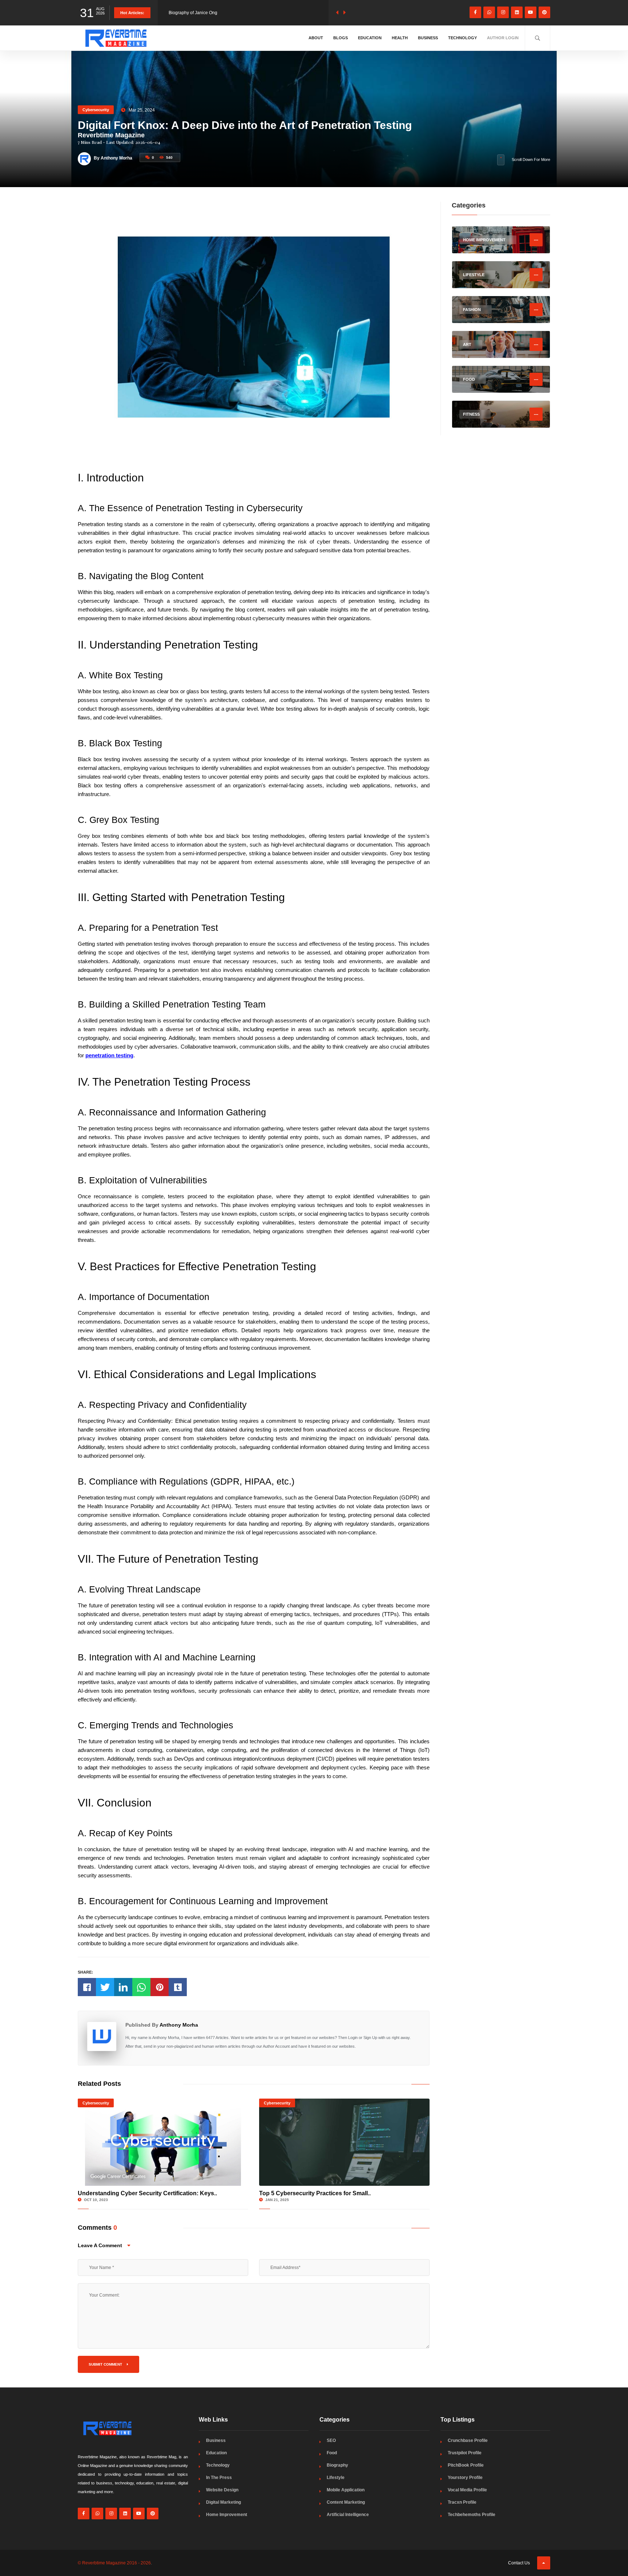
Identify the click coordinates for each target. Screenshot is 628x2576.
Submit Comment (106, 2364)
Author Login (503, 38)
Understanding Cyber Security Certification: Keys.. (147, 2193)
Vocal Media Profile (467, 2490)
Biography (337, 2465)
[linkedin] (517, 12)
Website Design (222, 2490)
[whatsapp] (489, 12)
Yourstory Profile (465, 2478)
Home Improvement (227, 2515)
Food (332, 2453)
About (316, 38)
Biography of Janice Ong (193, 13)
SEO (331, 2440)
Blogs (341, 38)
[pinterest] (544, 12)
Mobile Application (346, 2490)
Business (428, 38)
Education (370, 38)
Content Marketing (346, 2502)
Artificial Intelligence (348, 2515)
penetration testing (109, 1055)
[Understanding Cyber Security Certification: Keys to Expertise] (163, 2142)
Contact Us (519, 2563)
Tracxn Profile (462, 2502)
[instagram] (503, 12)
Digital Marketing (224, 2502)
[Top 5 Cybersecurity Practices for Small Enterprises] (344, 2142)
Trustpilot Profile (465, 2453)
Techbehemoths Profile (472, 2515)
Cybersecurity (96, 110)
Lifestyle (336, 2478)
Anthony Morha (179, 2025)
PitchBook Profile (466, 2465)
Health (400, 38)
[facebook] (475, 12)
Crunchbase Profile (468, 2440)
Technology (462, 38)
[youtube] (531, 12)
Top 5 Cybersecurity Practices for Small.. (315, 2193)
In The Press (219, 2478)
